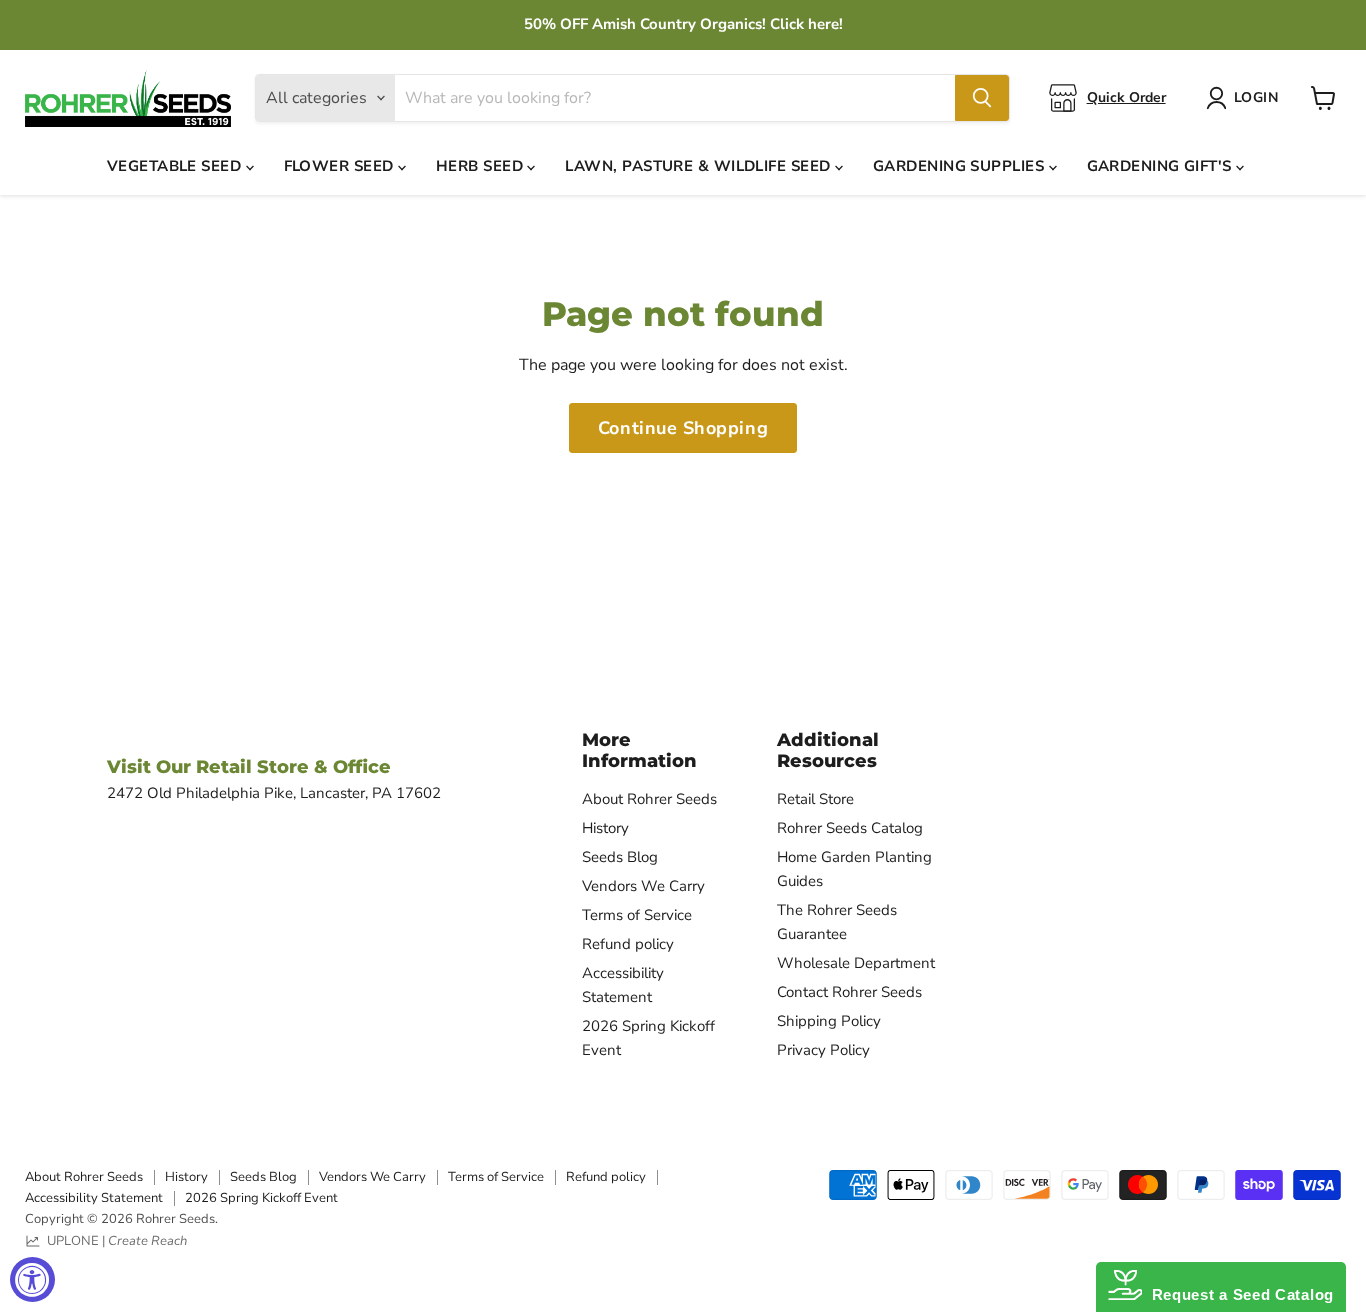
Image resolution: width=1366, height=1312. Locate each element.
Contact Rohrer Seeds (849, 992)
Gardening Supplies (961, 166)
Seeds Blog (620, 857)
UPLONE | (114, 1241)
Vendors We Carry (643, 886)
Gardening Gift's (1162, 166)
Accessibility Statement (94, 1198)
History (605, 828)
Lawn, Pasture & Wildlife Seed (700, 166)
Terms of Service (637, 915)
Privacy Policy (823, 1050)
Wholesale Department (856, 963)
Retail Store (815, 799)
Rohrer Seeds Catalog (850, 828)
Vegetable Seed (176, 166)
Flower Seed (341, 166)
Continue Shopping (683, 428)
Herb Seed (482, 166)
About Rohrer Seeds (649, 799)
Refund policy (628, 944)
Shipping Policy (829, 1021)
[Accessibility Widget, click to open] (32, 1279)
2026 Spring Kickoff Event (261, 1198)
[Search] (982, 98)
